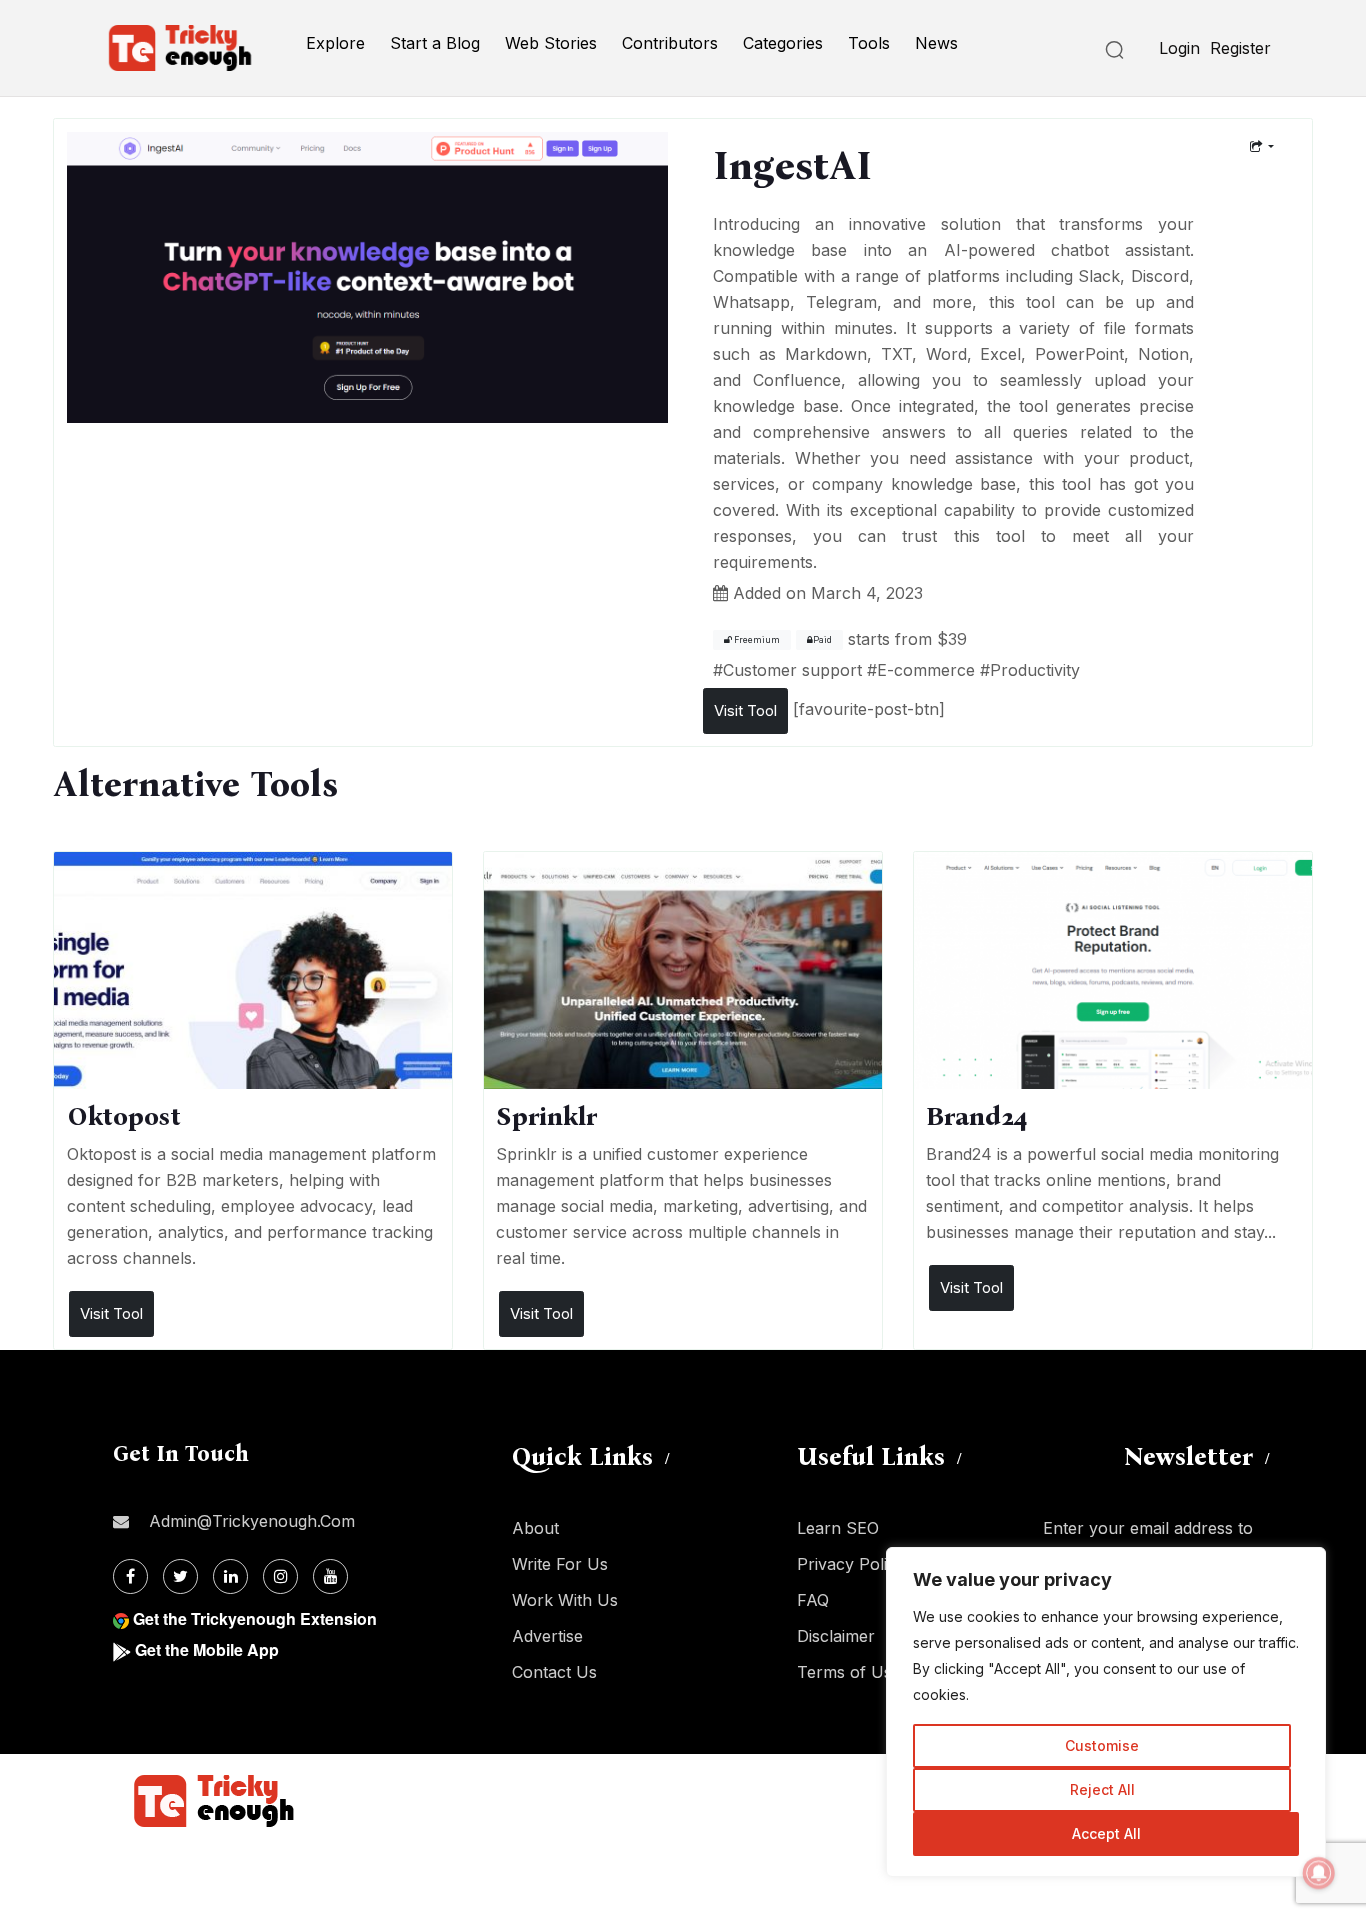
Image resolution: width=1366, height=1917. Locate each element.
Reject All (1102, 1789)
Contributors (670, 43)
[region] (1106, 1712)
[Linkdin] (230, 1576)
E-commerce (926, 670)
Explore (335, 43)
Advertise (547, 1636)
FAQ (813, 1600)
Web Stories (551, 43)
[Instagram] (280, 1576)
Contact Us (554, 1672)
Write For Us (560, 1564)
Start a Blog (435, 43)
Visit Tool (745, 710)
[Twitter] (180, 1576)
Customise (1102, 1745)
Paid (822, 640)
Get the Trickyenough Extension (255, 1618)
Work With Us (565, 1600)
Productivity (1035, 670)
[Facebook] (130, 1576)
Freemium (756, 640)
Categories (783, 43)
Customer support (792, 670)
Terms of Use (849, 1672)
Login (1179, 48)
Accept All (1106, 1833)
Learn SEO (838, 1528)
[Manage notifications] (1319, 1873)
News (936, 43)
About (535, 1528)
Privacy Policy (851, 1564)
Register (1240, 48)
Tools (869, 43)
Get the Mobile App (207, 1649)
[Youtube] (330, 1576)
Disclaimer (836, 1636)
